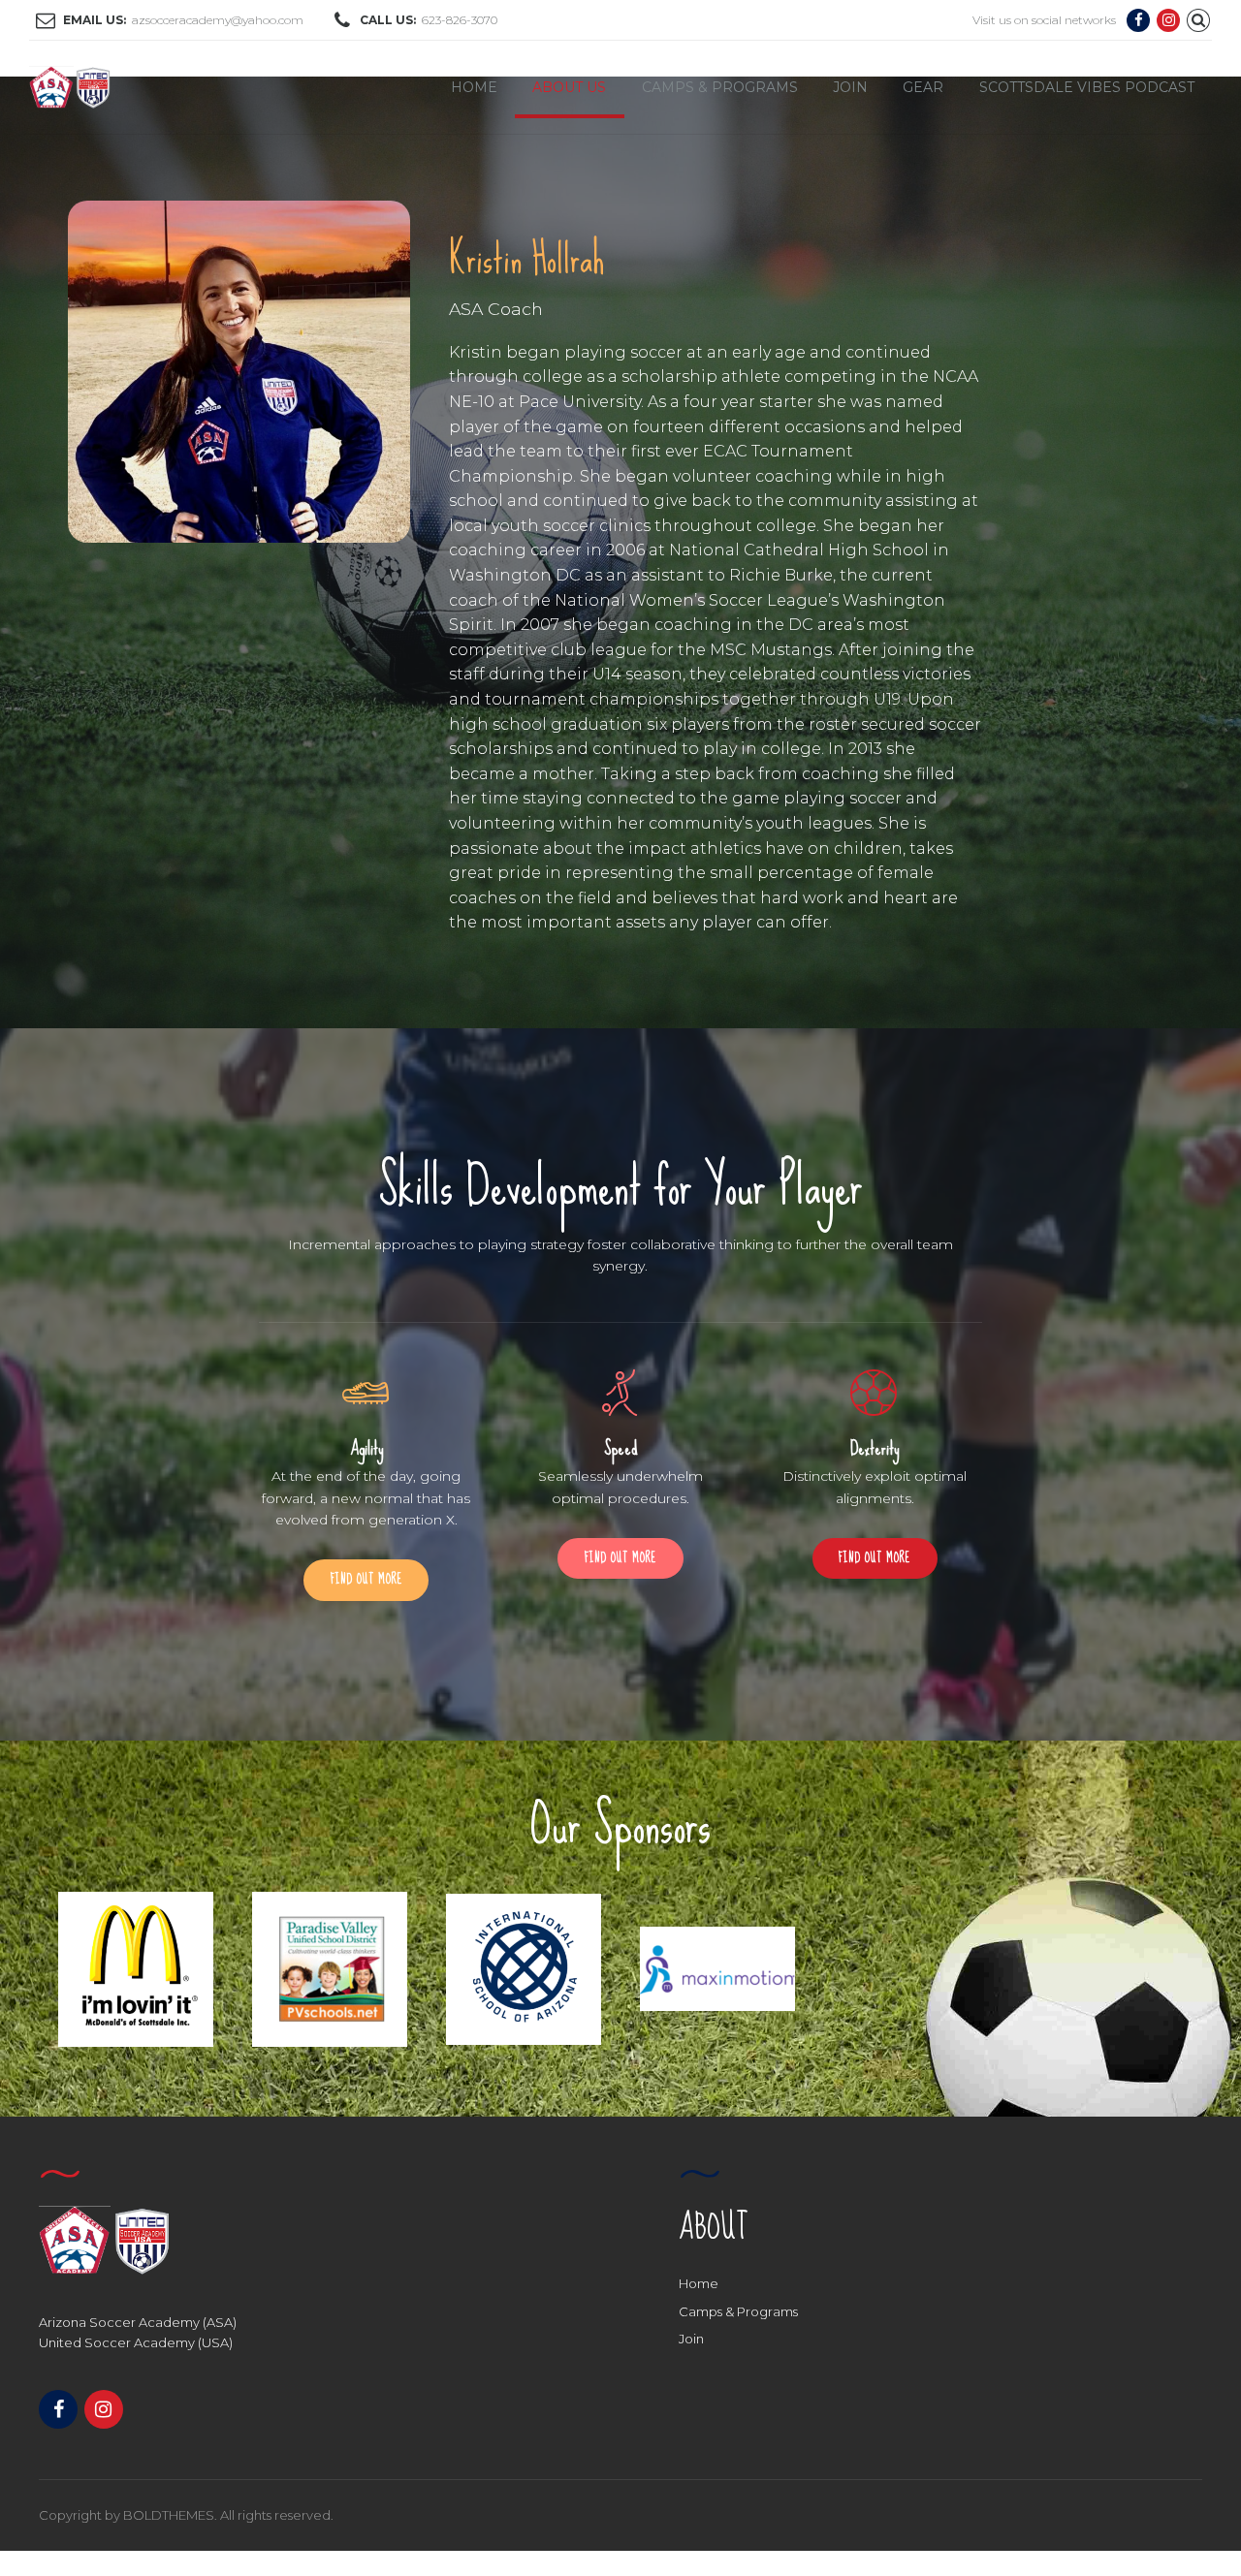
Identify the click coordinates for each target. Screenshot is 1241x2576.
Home (474, 87)
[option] (136, 1969)
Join (850, 87)
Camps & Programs (720, 87)
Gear (923, 87)
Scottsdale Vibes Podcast (1087, 87)
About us (569, 87)
